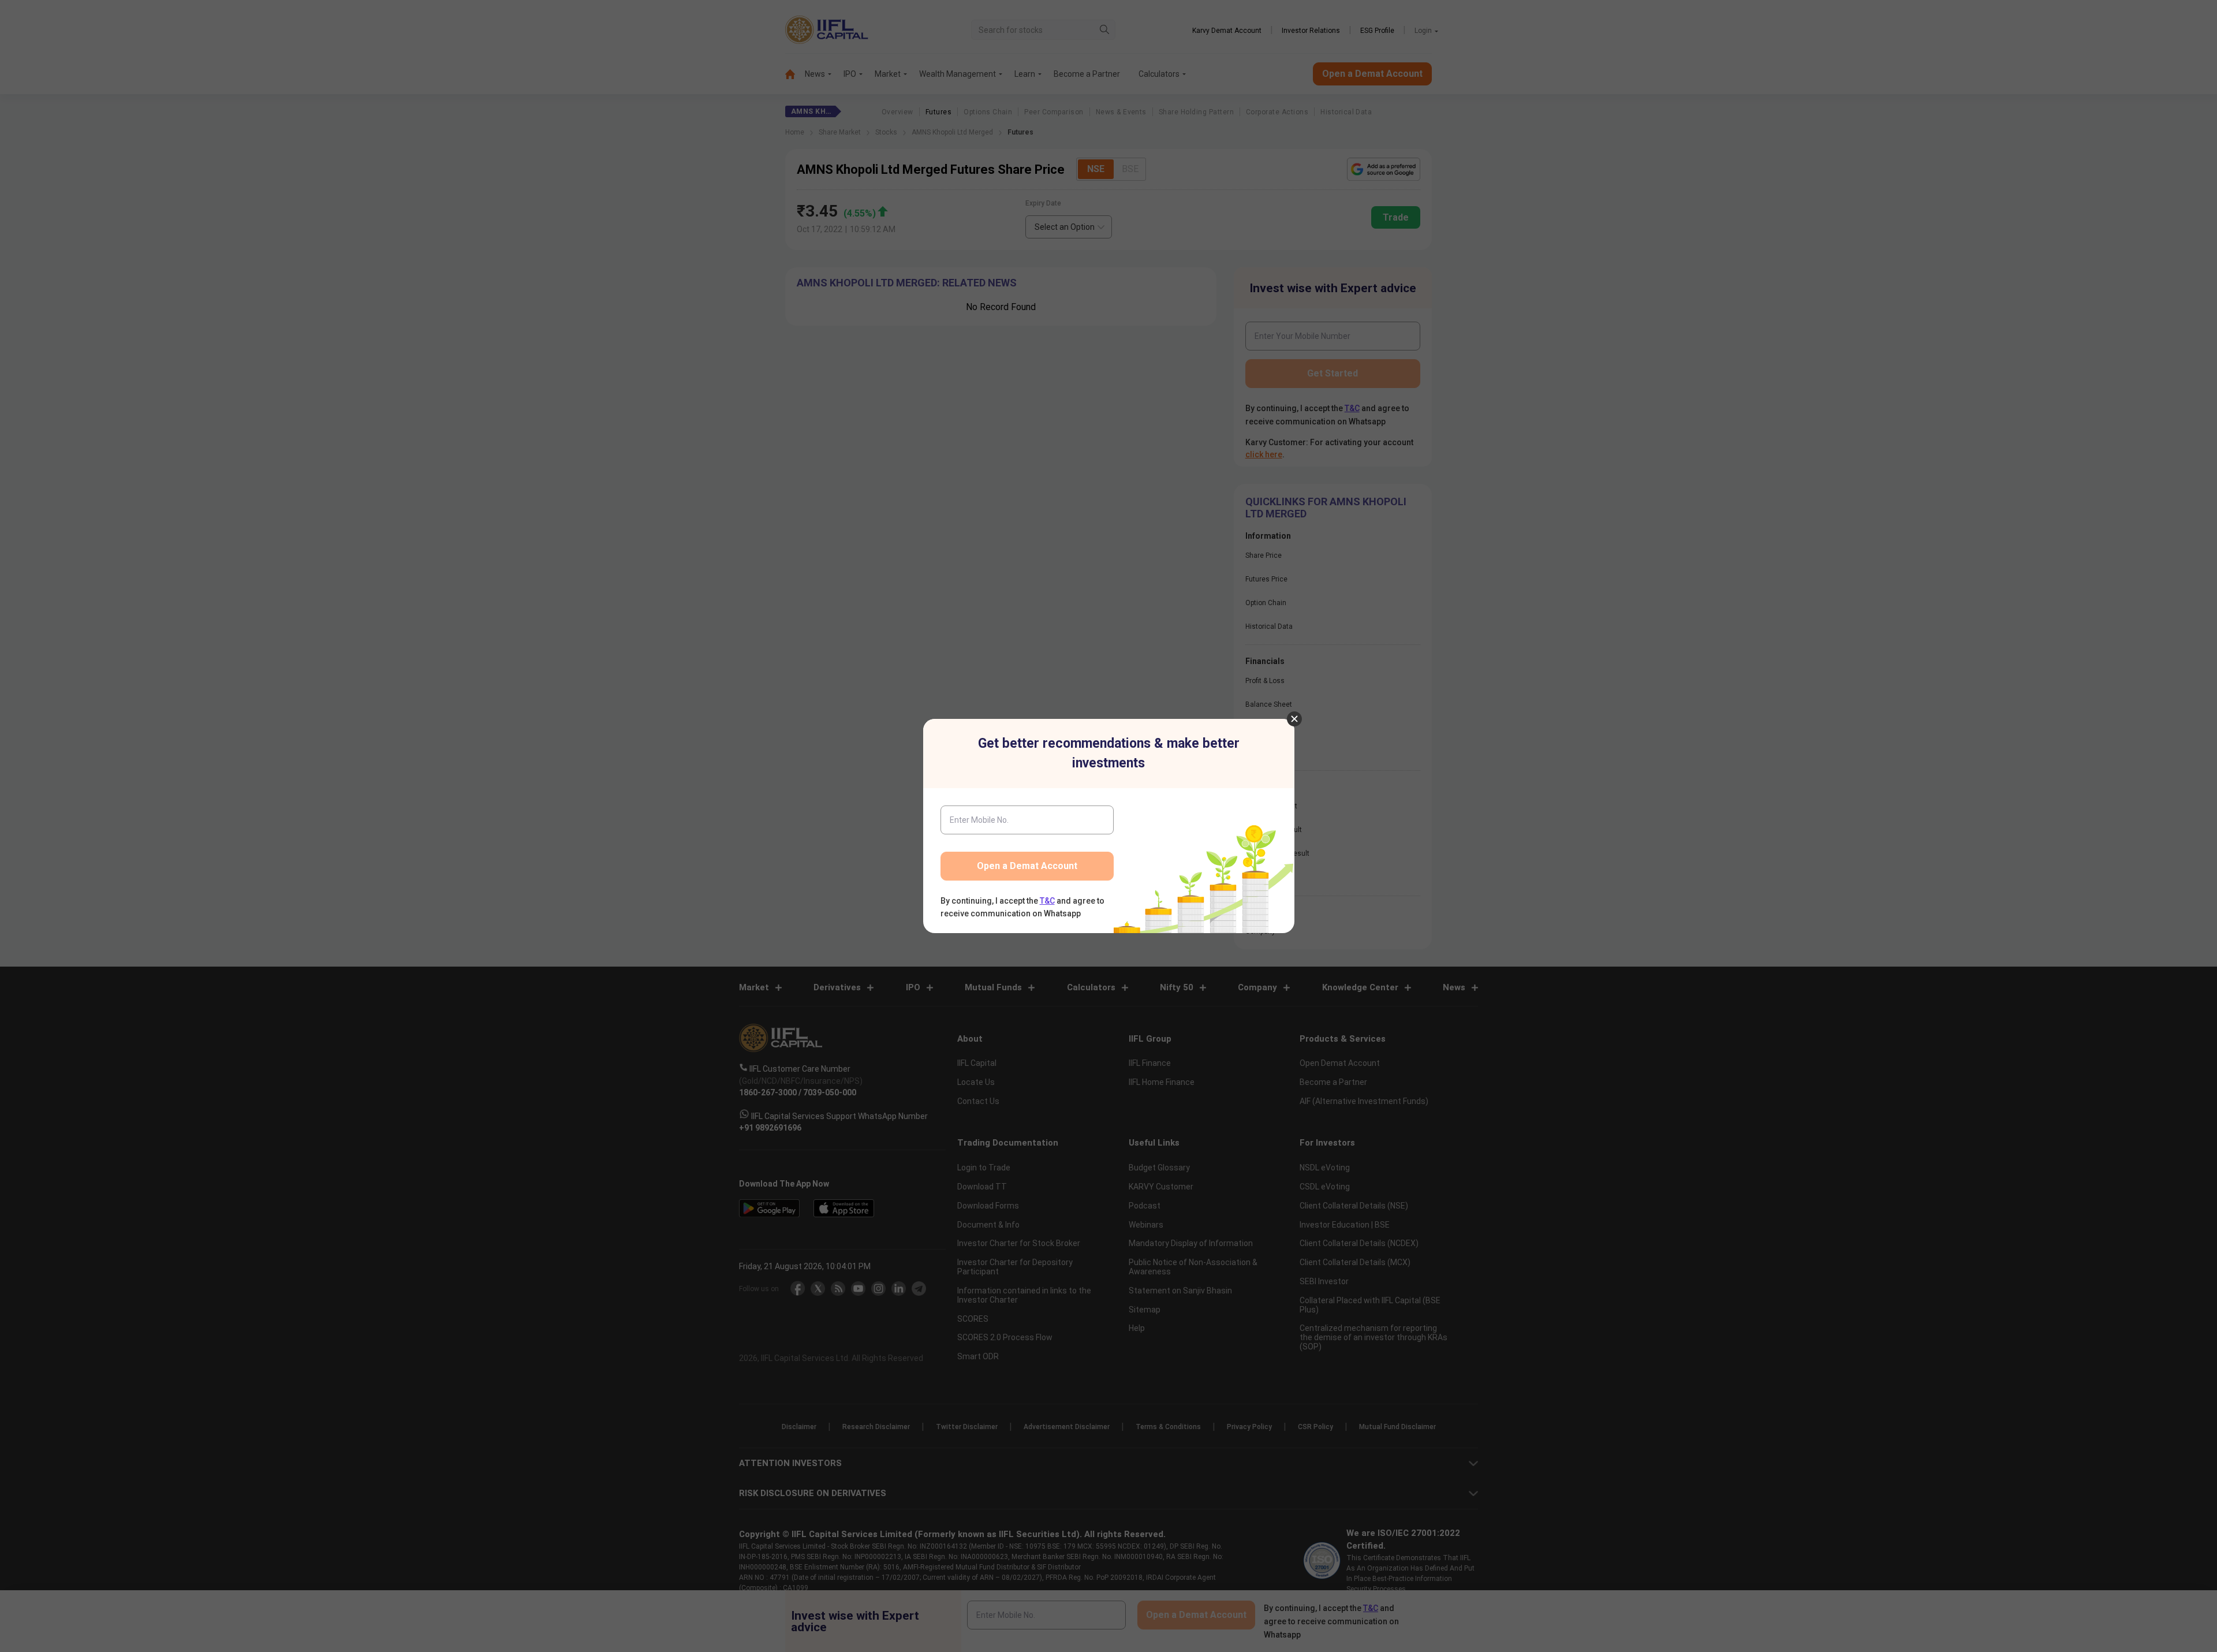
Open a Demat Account (1027, 866)
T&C (1047, 901)
